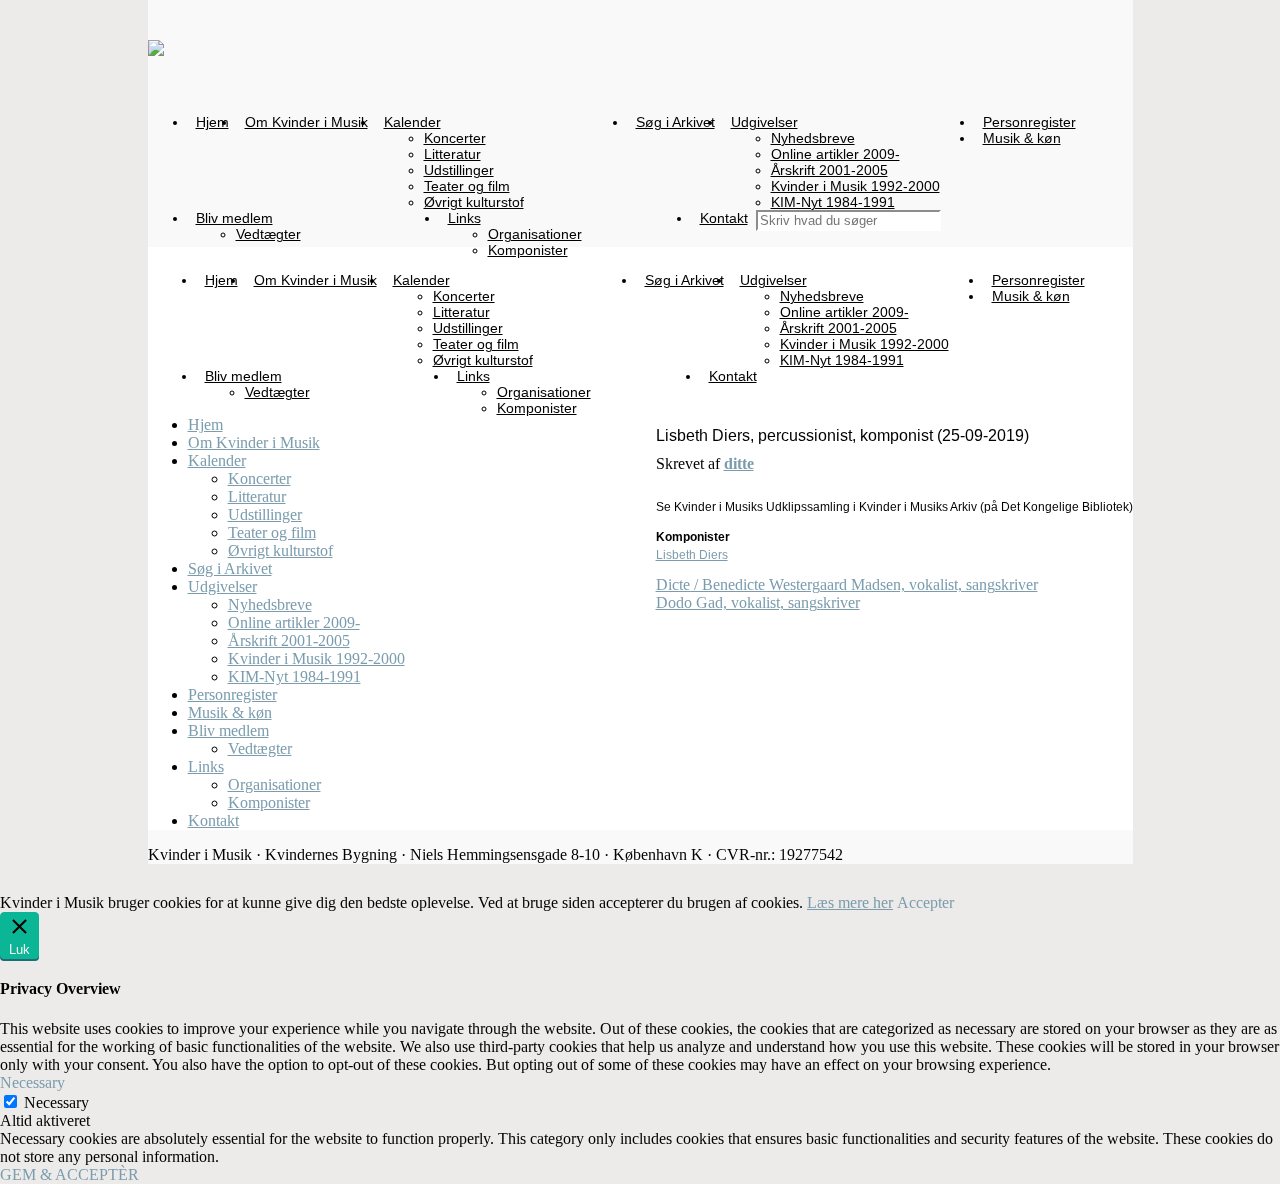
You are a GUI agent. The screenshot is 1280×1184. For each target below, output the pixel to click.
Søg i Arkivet (230, 568)
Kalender (217, 460)
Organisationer (274, 784)
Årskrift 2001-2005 (289, 640)
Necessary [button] (32, 1082)
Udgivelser (222, 586)
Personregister (232, 694)
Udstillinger (265, 514)
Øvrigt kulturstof (280, 550)
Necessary (56, 1102)
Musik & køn (230, 712)
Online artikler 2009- (294, 622)
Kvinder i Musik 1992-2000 (316, 658)
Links (206, 766)
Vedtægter (260, 748)
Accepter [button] (925, 902)
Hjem (205, 424)
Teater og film (272, 532)
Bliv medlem (228, 730)
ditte (739, 463)
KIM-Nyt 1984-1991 (294, 676)
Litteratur (257, 496)
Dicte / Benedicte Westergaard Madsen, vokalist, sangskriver (847, 584)
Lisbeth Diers (692, 555)
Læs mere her (850, 902)
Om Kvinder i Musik (254, 442)
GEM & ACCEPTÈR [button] (69, 1174)
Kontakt (213, 820)
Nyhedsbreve (270, 604)
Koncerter (259, 478)
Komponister (269, 802)
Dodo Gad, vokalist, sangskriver (758, 602)
